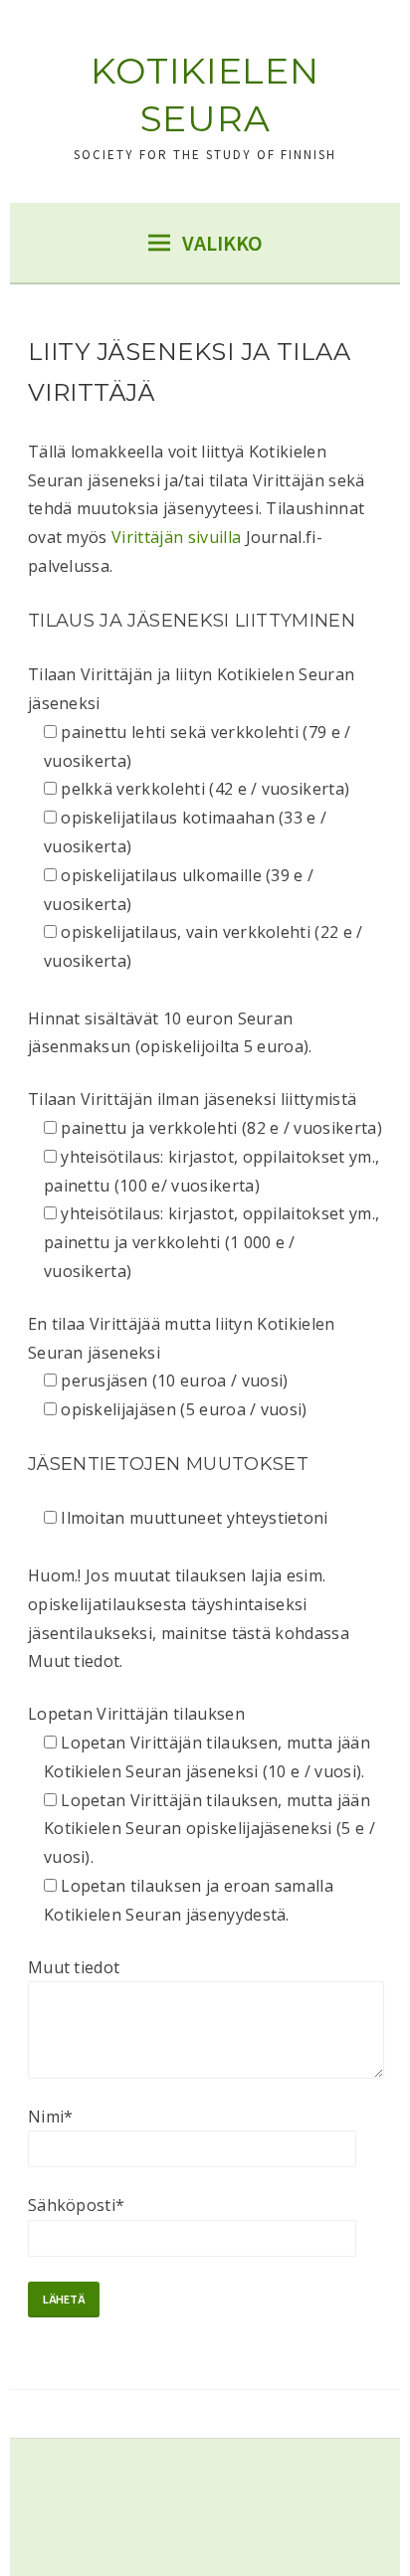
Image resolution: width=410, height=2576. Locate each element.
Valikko (222, 243)
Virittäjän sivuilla (176, 537)
